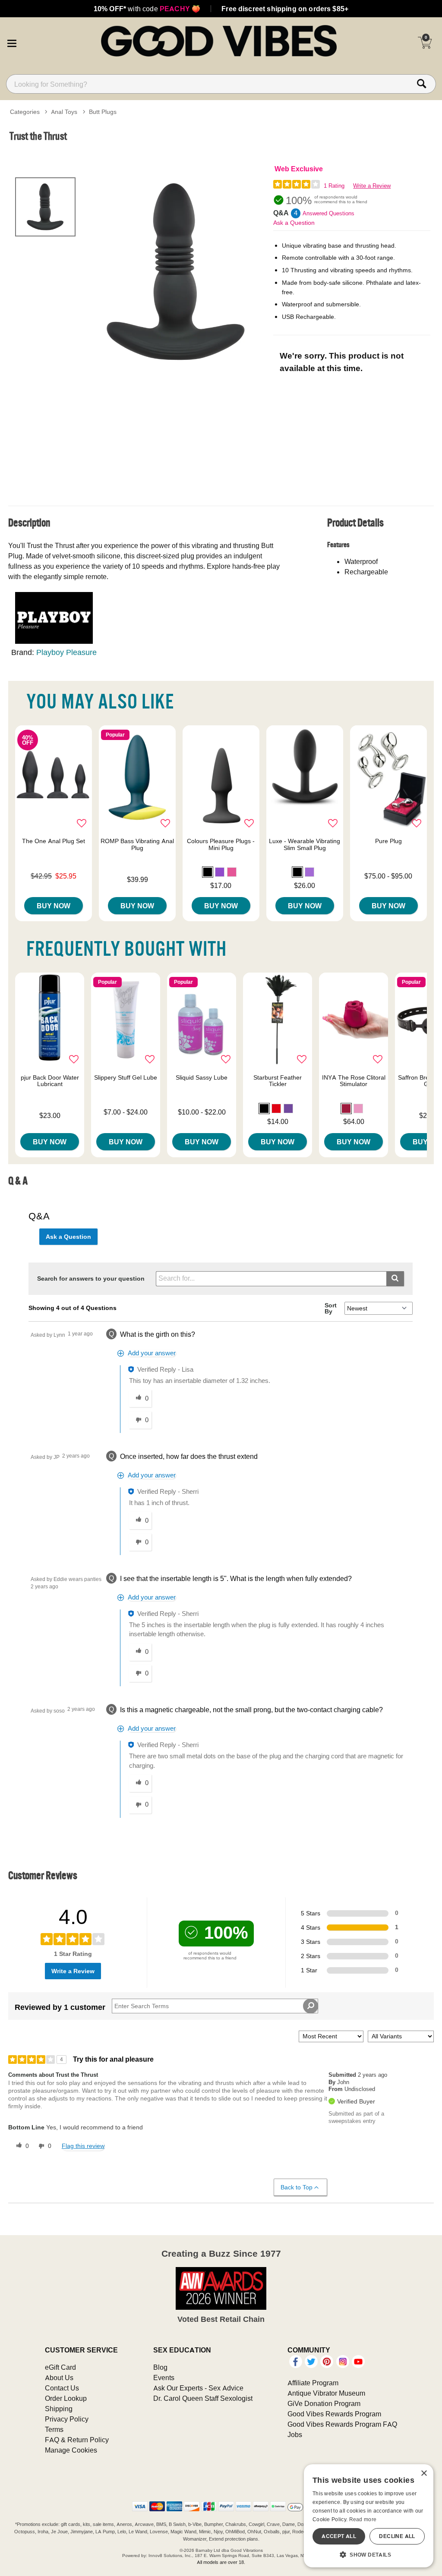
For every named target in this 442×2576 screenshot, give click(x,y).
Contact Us (62, 2388)
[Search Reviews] (311, 2006)
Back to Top (297, 2187)
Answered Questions (328, 213)
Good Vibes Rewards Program (334, 2414)
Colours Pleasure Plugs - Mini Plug (221, 844)
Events (164, 2378)
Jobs (295, 2434)
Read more (363, 2519)
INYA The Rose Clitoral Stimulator (354, 1081)
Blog (160, 2367)
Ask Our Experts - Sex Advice (198, 2388)
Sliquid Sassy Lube (202, 1077)
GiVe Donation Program (324, 2403)
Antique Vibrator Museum (326, 2393)
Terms (54, 2429)
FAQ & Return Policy (77, 2440)
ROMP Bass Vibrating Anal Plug (137, 844)
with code (147, 9)
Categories (25, 112)
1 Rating (334, 186)
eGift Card (60, 2367)
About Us (59, 2378)
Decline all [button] (397, 2536)
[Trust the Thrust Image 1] (176, 272)
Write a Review (372, 186)
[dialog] (369, 2516)
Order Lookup (66, 2398)
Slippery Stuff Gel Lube (126, 1077)
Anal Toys (64, 112)
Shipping (59, 2409)
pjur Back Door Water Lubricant (50, 1081)
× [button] (424, 2474)
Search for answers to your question (91, 1279)
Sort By (331, 1308)
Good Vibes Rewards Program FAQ (342, 2424)
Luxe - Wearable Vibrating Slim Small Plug (305, 844)
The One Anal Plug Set (54, 841)
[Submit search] (395, 1279)
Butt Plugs (103, 112)
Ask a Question (294, 223)
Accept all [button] (339, 2536)
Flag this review (83, 2146)
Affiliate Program (313, 2383)
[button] (12, 42)
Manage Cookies (71, 2450)
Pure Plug (388, 841)
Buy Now (54, 906)
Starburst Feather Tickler (278, 1081)
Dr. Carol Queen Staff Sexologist (203, 2398)
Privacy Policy (67, 2419)
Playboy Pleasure (66, 652)
